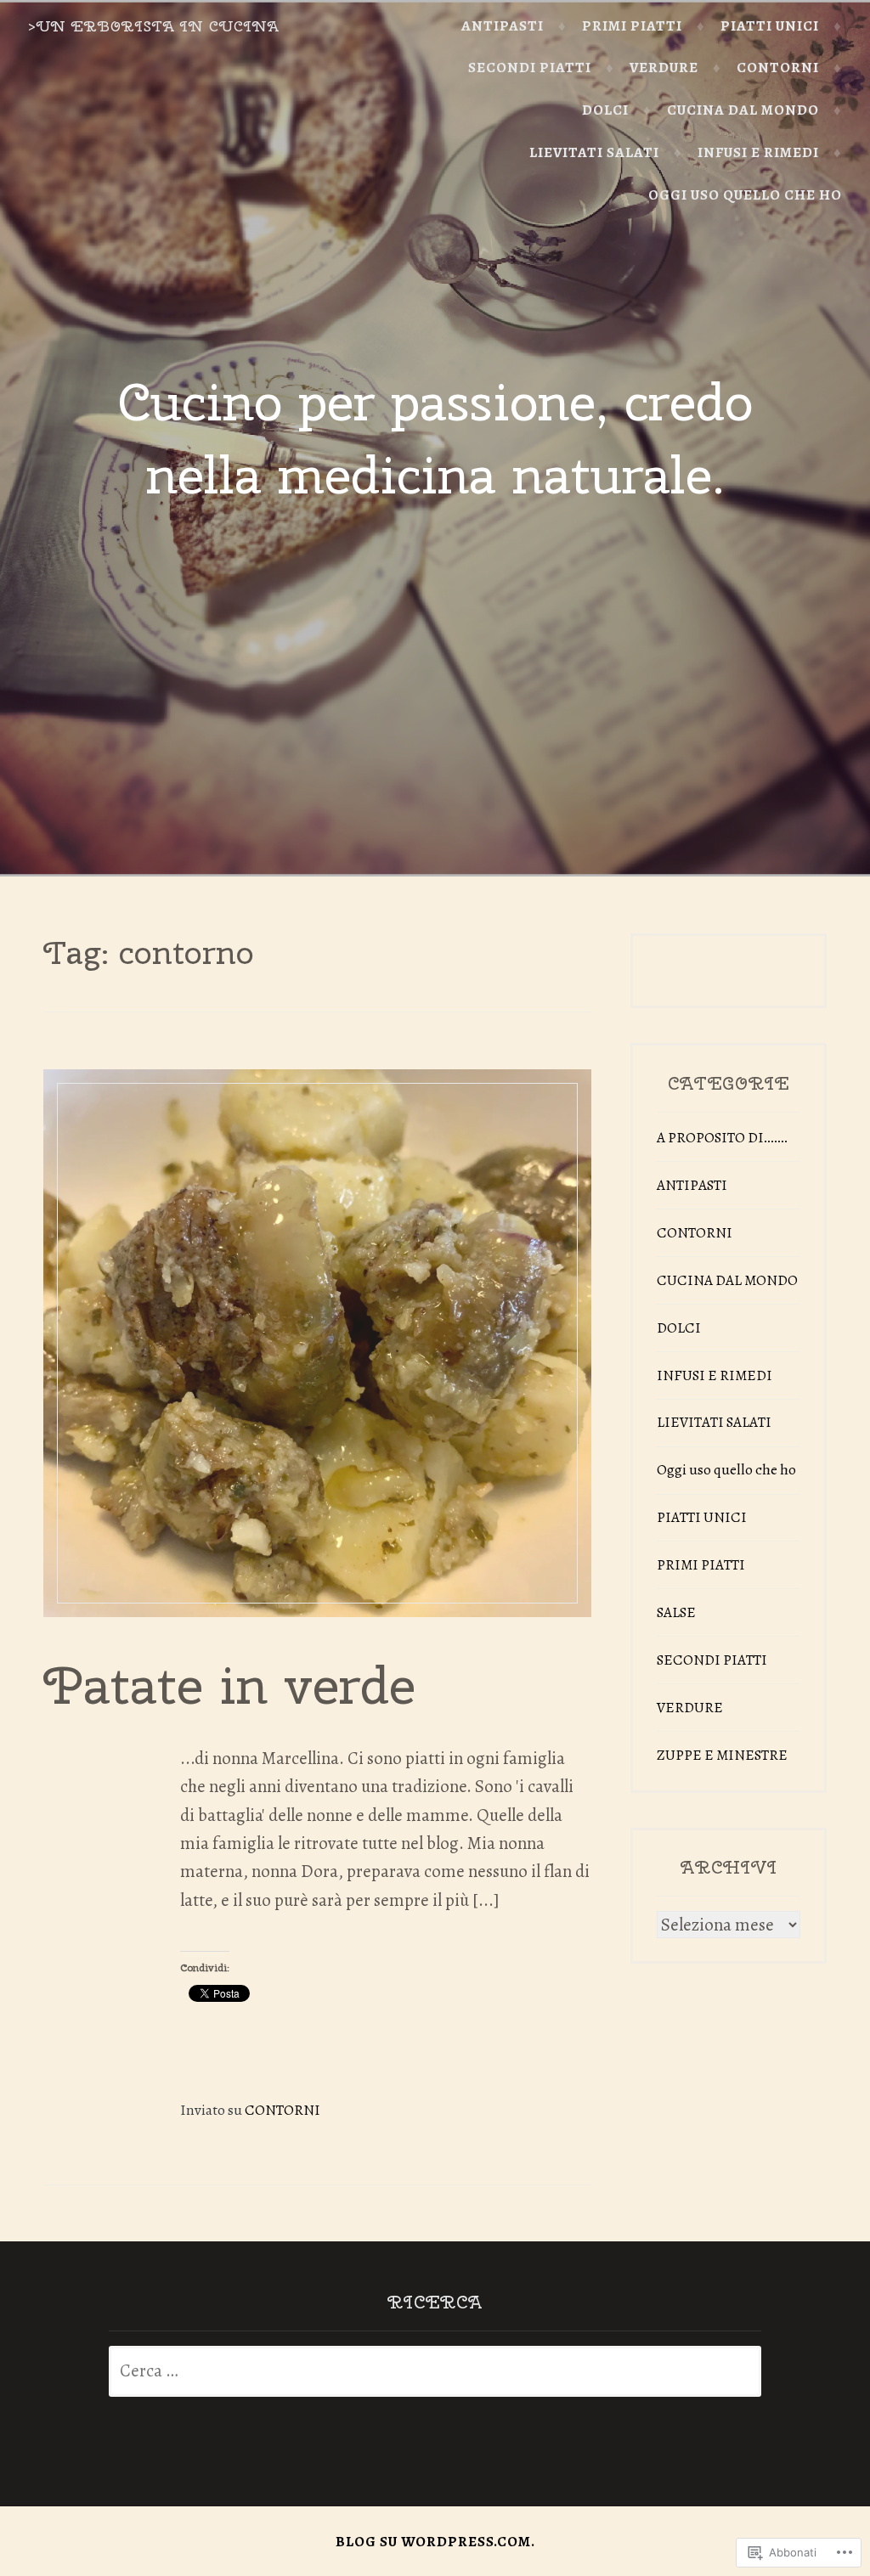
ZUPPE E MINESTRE (722, 1755)
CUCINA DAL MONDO (743, 110)
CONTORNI (778, 68)
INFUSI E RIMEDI (758, 152)
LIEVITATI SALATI (594, 152)
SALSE (676, 1612)
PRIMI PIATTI (632, 26)
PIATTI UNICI (770, 26)
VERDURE (664, 68)
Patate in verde (229, 1685)
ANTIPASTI (503, 26)
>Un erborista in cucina (154, 26)
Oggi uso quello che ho (745, 195)
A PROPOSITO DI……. (723, 1138)
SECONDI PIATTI (530, 68)
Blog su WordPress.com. (435, 2542)
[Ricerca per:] (435, 2372)
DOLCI (605, 110)
